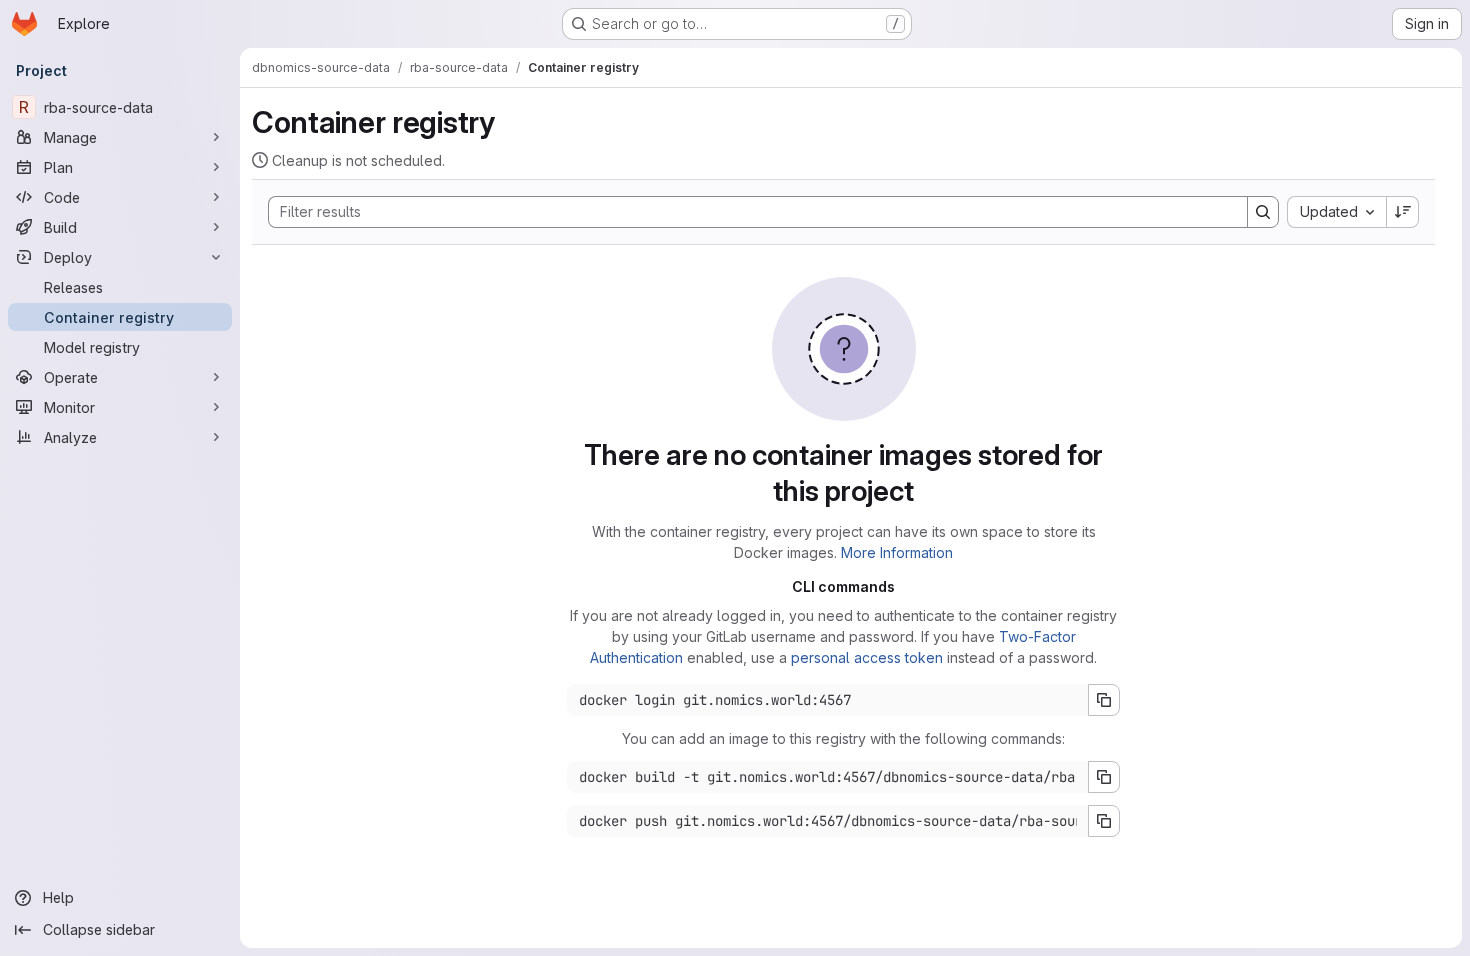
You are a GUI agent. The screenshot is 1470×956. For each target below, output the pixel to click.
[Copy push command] (1104, 821)
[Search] (1263, 212)
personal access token (867, 657)
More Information (897, 552)
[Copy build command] (1104, 777)
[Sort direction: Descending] (1403, 212)
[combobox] (1336, 212)
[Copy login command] (1104, 700)
